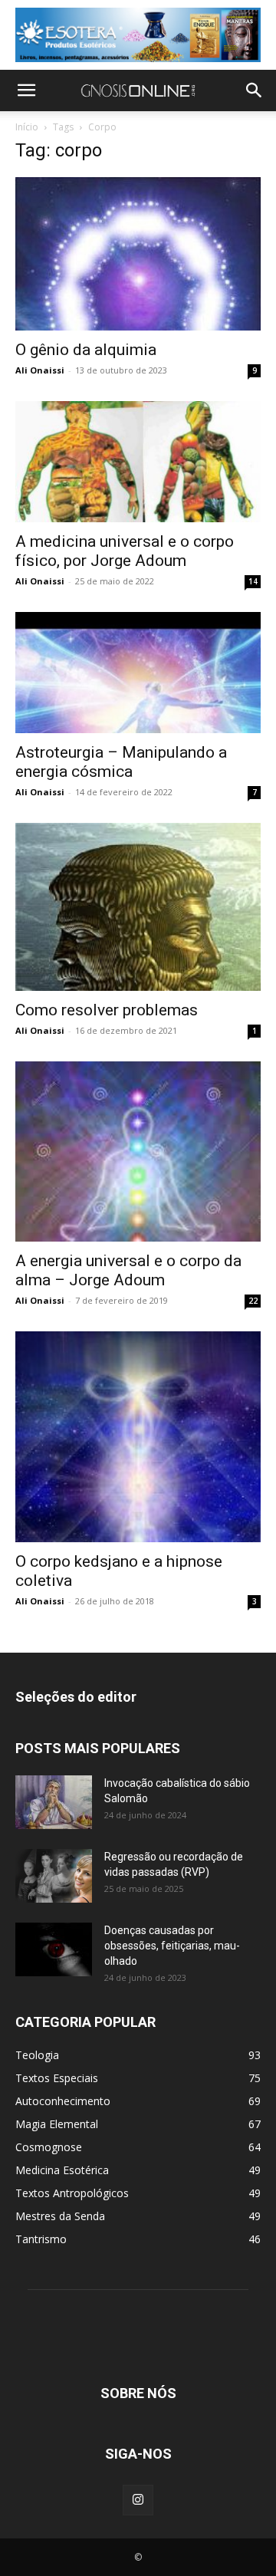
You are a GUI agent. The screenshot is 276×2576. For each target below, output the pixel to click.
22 (253, 1301)
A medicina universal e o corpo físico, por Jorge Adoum (125, 551)
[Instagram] (138, 2500)
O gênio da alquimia (86, 350)
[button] (26, 90)
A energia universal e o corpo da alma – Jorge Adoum (128, 1270)
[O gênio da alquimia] (138, 254)
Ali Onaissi (40, 370)
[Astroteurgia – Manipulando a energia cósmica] (138, 673)
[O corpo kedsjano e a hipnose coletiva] (138, 1437)
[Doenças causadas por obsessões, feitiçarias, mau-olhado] (54, 1949)
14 (253, 581)
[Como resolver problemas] (138, 907)
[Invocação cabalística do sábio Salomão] (54, 1802)
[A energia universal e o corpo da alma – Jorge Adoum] (138, 1151)
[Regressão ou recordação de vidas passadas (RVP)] (54, 1876)
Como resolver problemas (107, 1010)
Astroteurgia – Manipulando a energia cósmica (121, 762)
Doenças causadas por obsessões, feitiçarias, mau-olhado (172, 1946)
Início (27, 127)
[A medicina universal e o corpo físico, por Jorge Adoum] (138, 462)
